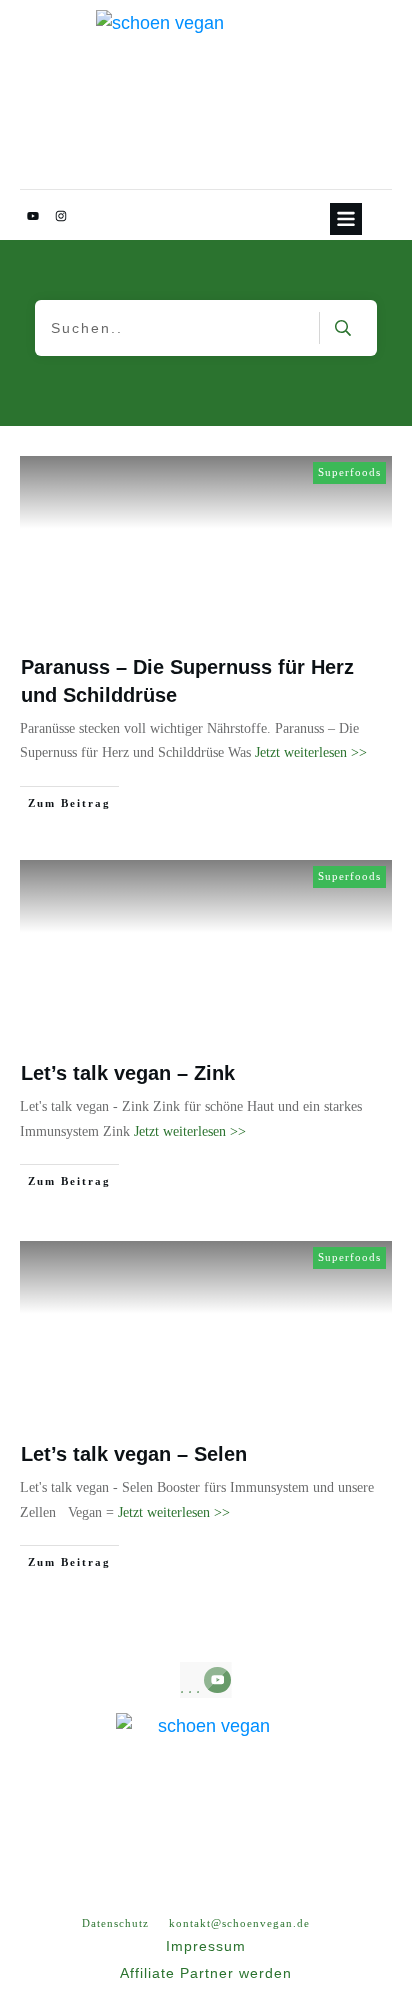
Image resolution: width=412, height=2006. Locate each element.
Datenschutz (115, 1923)
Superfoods (349, 472)
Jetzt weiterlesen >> (311, 752)
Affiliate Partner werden (206, 1973)
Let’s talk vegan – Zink (128, 1073)
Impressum (206, 1946)
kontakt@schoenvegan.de (239, 1923)
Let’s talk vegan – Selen (134, 1454)
